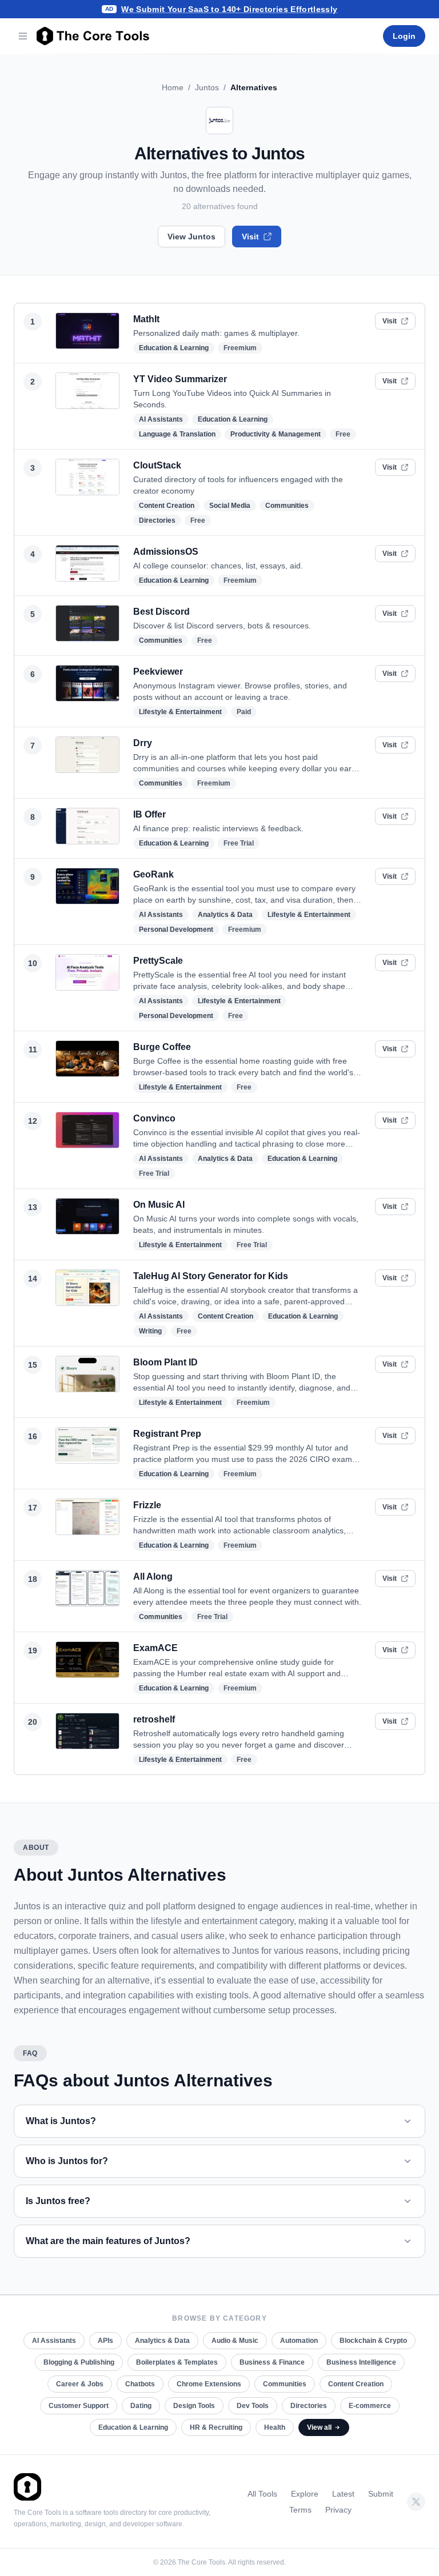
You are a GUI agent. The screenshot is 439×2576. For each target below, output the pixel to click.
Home (173, 87)
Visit (250, 237)
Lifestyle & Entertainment (180, 712)
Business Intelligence (361, 2362)
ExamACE (155, 1648)
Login (404, 36)
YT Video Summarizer (180, 379)
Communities (287, 506)
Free (343, 434)
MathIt (146, 319)
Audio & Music (235, 2341)
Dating (141, 2406)
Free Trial (239, 843)
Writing (150, 1331)
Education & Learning (174, 348)
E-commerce (370, 2406)
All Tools (262, 2494)
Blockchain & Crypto (373, 2341)
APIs (105, 2341)
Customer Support (79, 2406)
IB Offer (149, 814)
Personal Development (176, 930)
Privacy (338, 2510)
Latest (343, 2494)
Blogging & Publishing (79, 2362)
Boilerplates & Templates (177, 2362)
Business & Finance (272, 2362)
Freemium (240, 348)
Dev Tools (253, 2406)
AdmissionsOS (166, 552)
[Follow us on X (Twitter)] (416, 2502)
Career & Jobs (80, 2384)
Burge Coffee (162, 1047)
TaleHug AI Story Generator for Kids (211, 1276)
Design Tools (194, 2406)
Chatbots (140, 2384)
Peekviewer (158, 672)
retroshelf (154, 1719)
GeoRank (153, 874)
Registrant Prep (167, 1434)
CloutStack (157, 465)
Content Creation (167, 506)
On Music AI (159, 1205)
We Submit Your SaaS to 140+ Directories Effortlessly (229, 9)
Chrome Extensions (209, 2384)
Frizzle (147, 1505)
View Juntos (191, 237)
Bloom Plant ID (165, 1362)
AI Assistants (161, 419)
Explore (305, 2494)
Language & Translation (177, 434)
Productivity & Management (276, 434)
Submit (381, 2494)
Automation (299, 2341)
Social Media (230, 506)
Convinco (154, 1118)
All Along (153, 1577)
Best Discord (161, 612)
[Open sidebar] (23, 36)
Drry (143, 743)
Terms (300, 2510)
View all (319, 2427)
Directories (157, 520)
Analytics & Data (225, 915)
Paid (244, 712)
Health (275, 2427)
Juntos (207, 87)
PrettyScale (158, 961)
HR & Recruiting (216, 2427)
